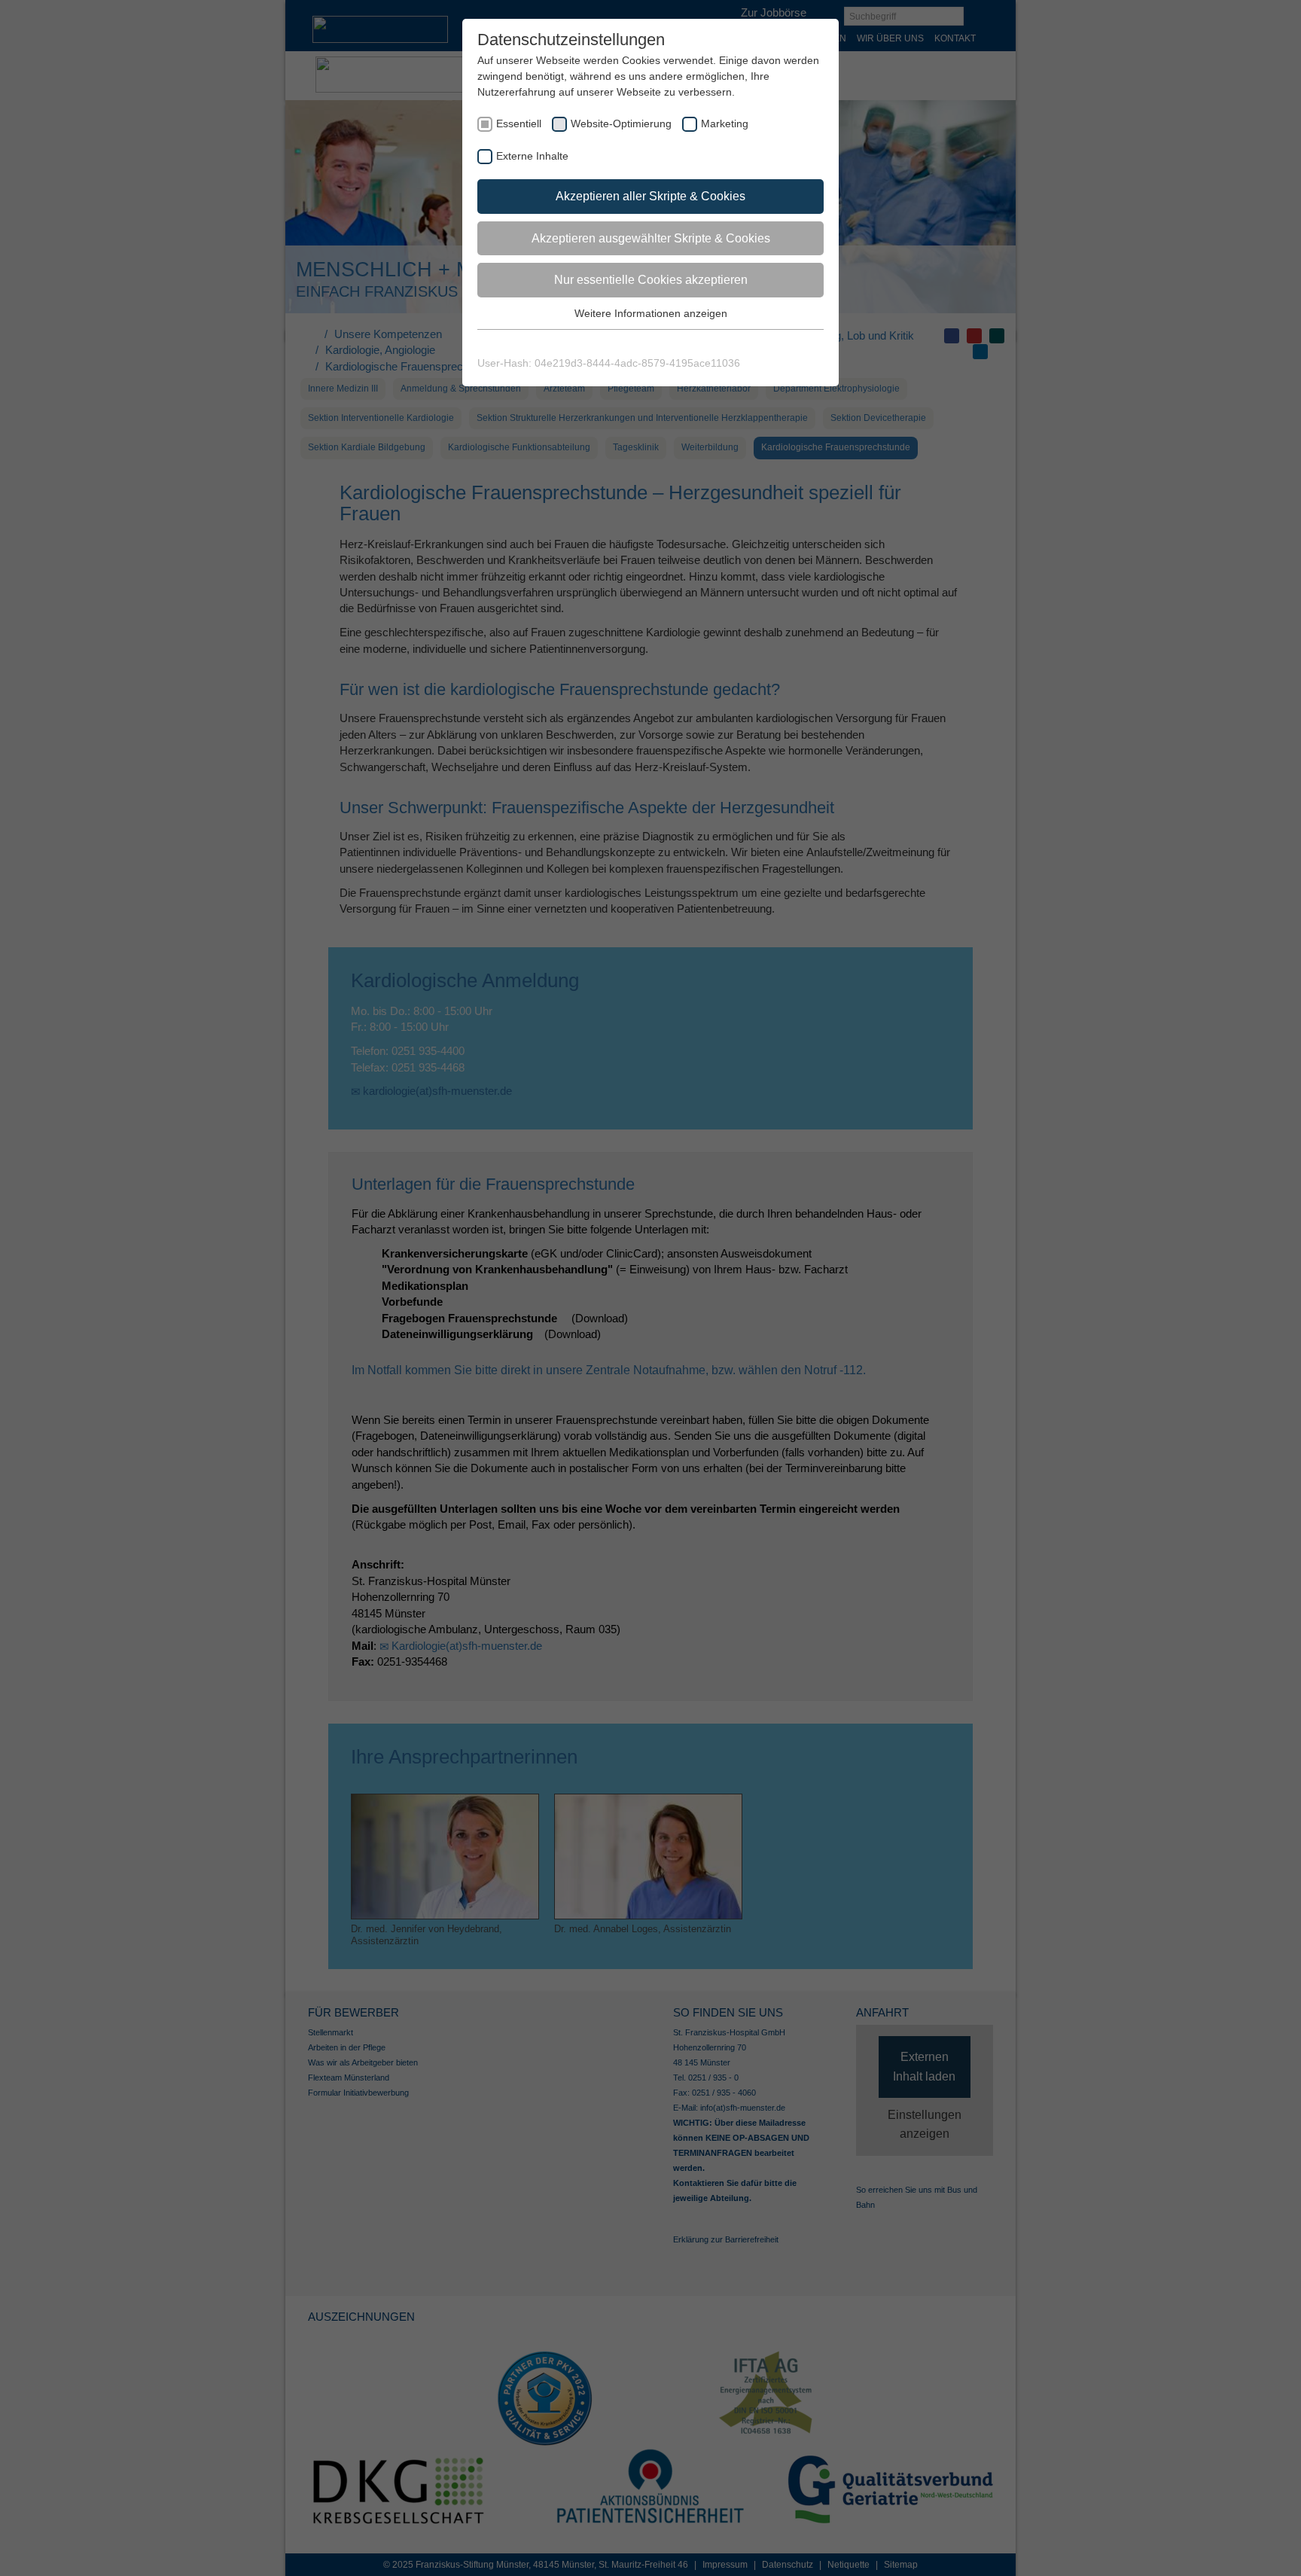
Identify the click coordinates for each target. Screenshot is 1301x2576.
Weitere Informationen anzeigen (651, 313)
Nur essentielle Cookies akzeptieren (651, 280)
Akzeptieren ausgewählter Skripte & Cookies (651, 238)
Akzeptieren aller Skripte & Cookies (650, 196)
